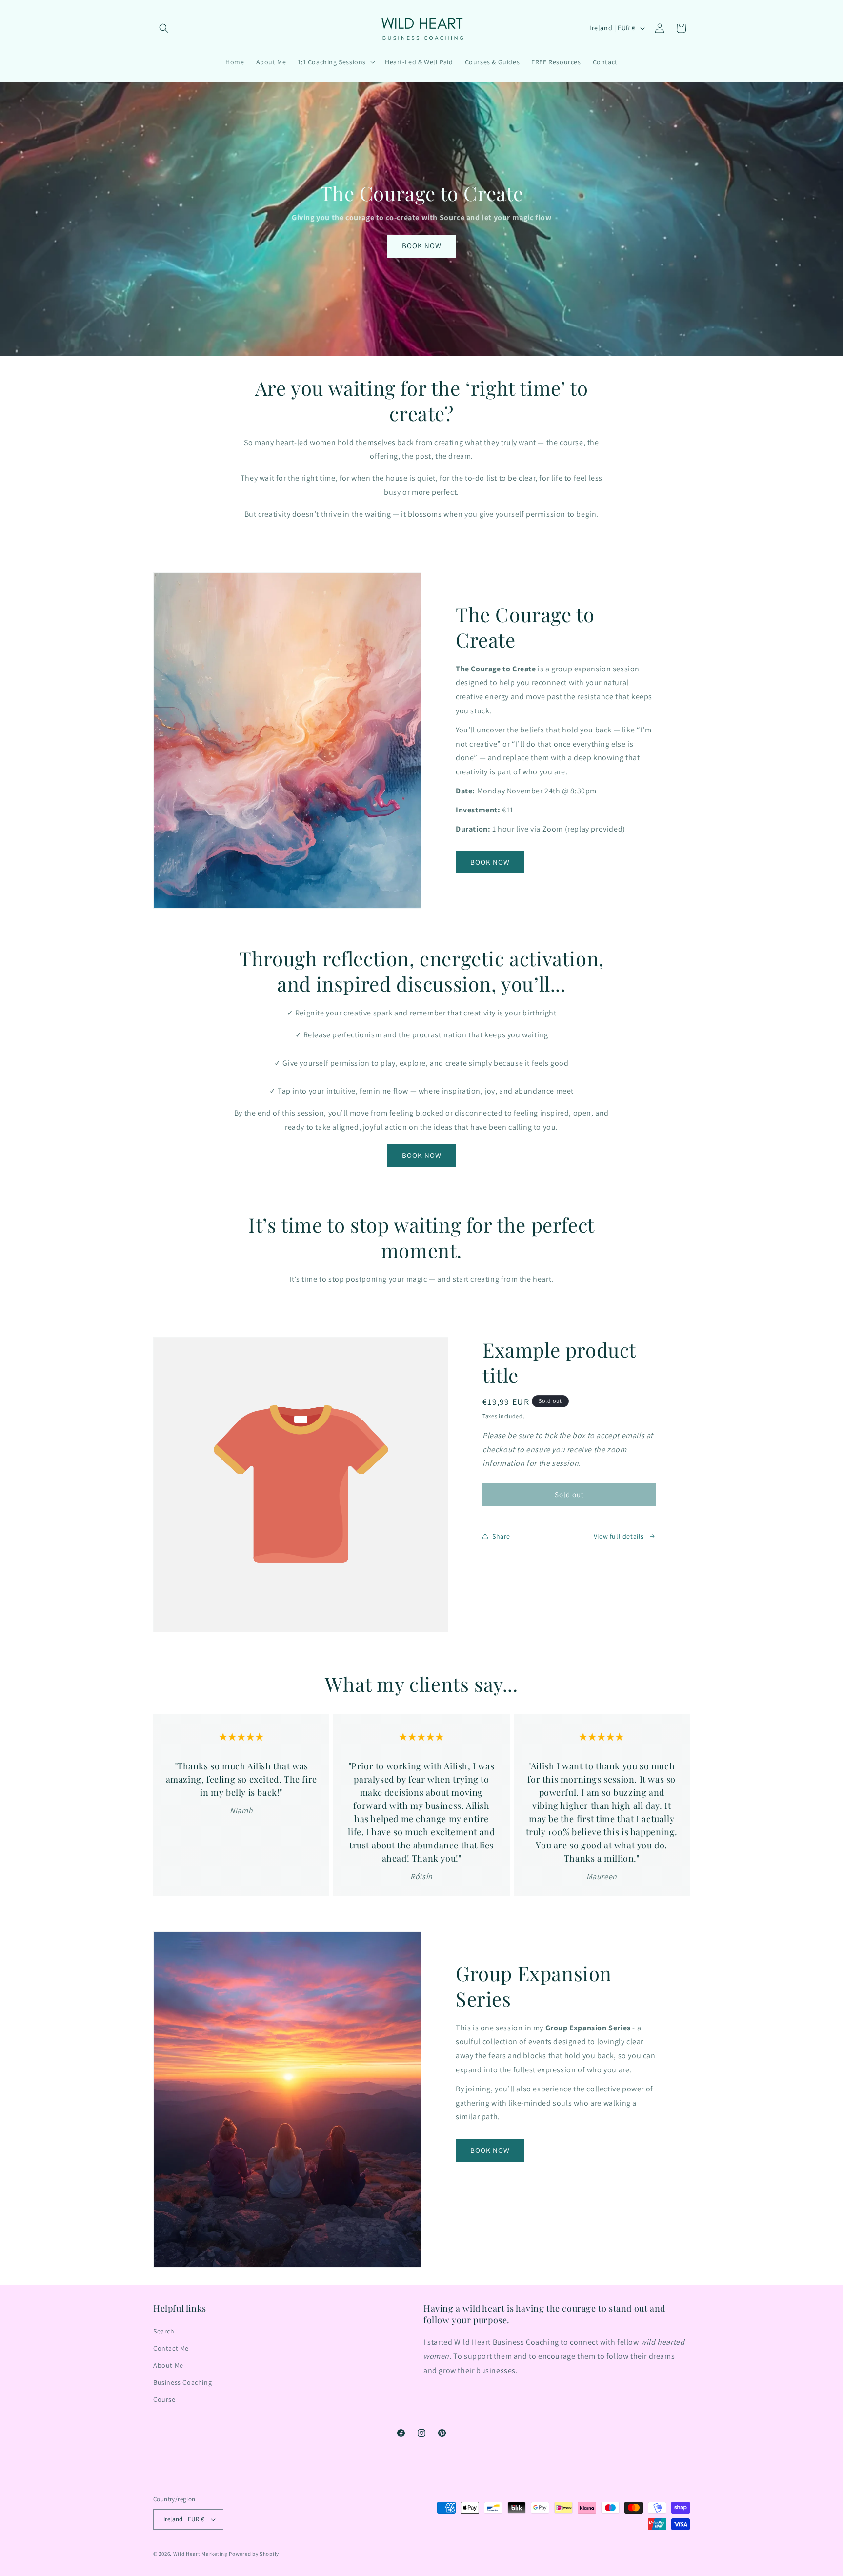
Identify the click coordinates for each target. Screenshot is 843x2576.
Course (164, 2399)
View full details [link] (619, 1536)
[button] (164, 28)
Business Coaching (182, 2382)
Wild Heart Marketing (201, 2554)
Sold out (569, 1494)
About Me (168, 2365)
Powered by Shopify (254, 2554)
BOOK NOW (421, 246)
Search (164, 2331)
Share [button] (501, 1536)
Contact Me (171, 2348)
